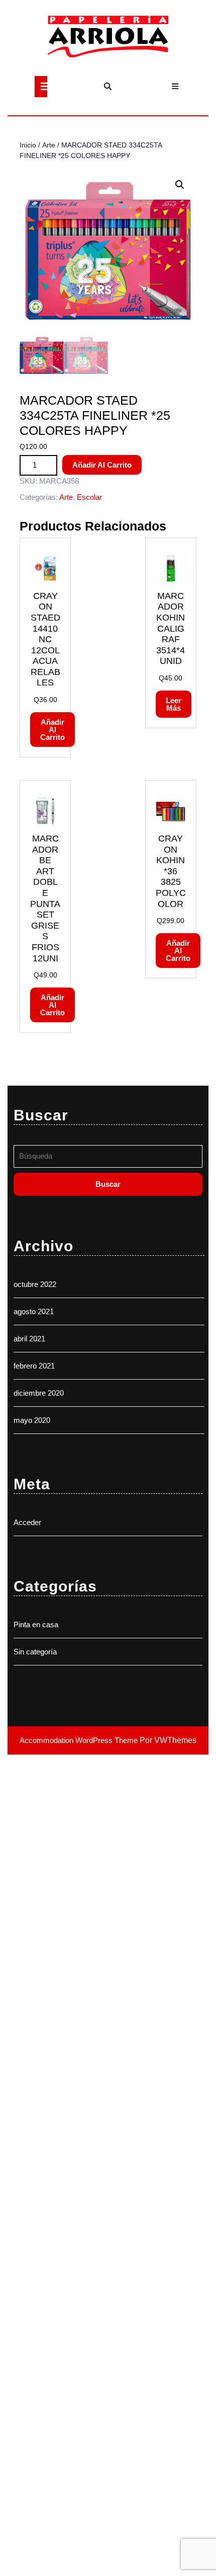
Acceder (27, 1522)
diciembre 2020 (39, 1393)
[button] (180, 185)
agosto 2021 (34, 1311)
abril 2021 (29, 1339)
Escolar (89, 497)
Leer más (174, 704)
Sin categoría (35, 1652)
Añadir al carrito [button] (52, 730)
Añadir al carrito (102, 465)
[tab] (41, 87)
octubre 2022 (35, 1284)
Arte (49, 145)
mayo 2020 (32, 1420)
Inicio (28, 145)
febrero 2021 (34, 1366)
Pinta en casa (36, 1624)
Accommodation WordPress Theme (80, 1740)
